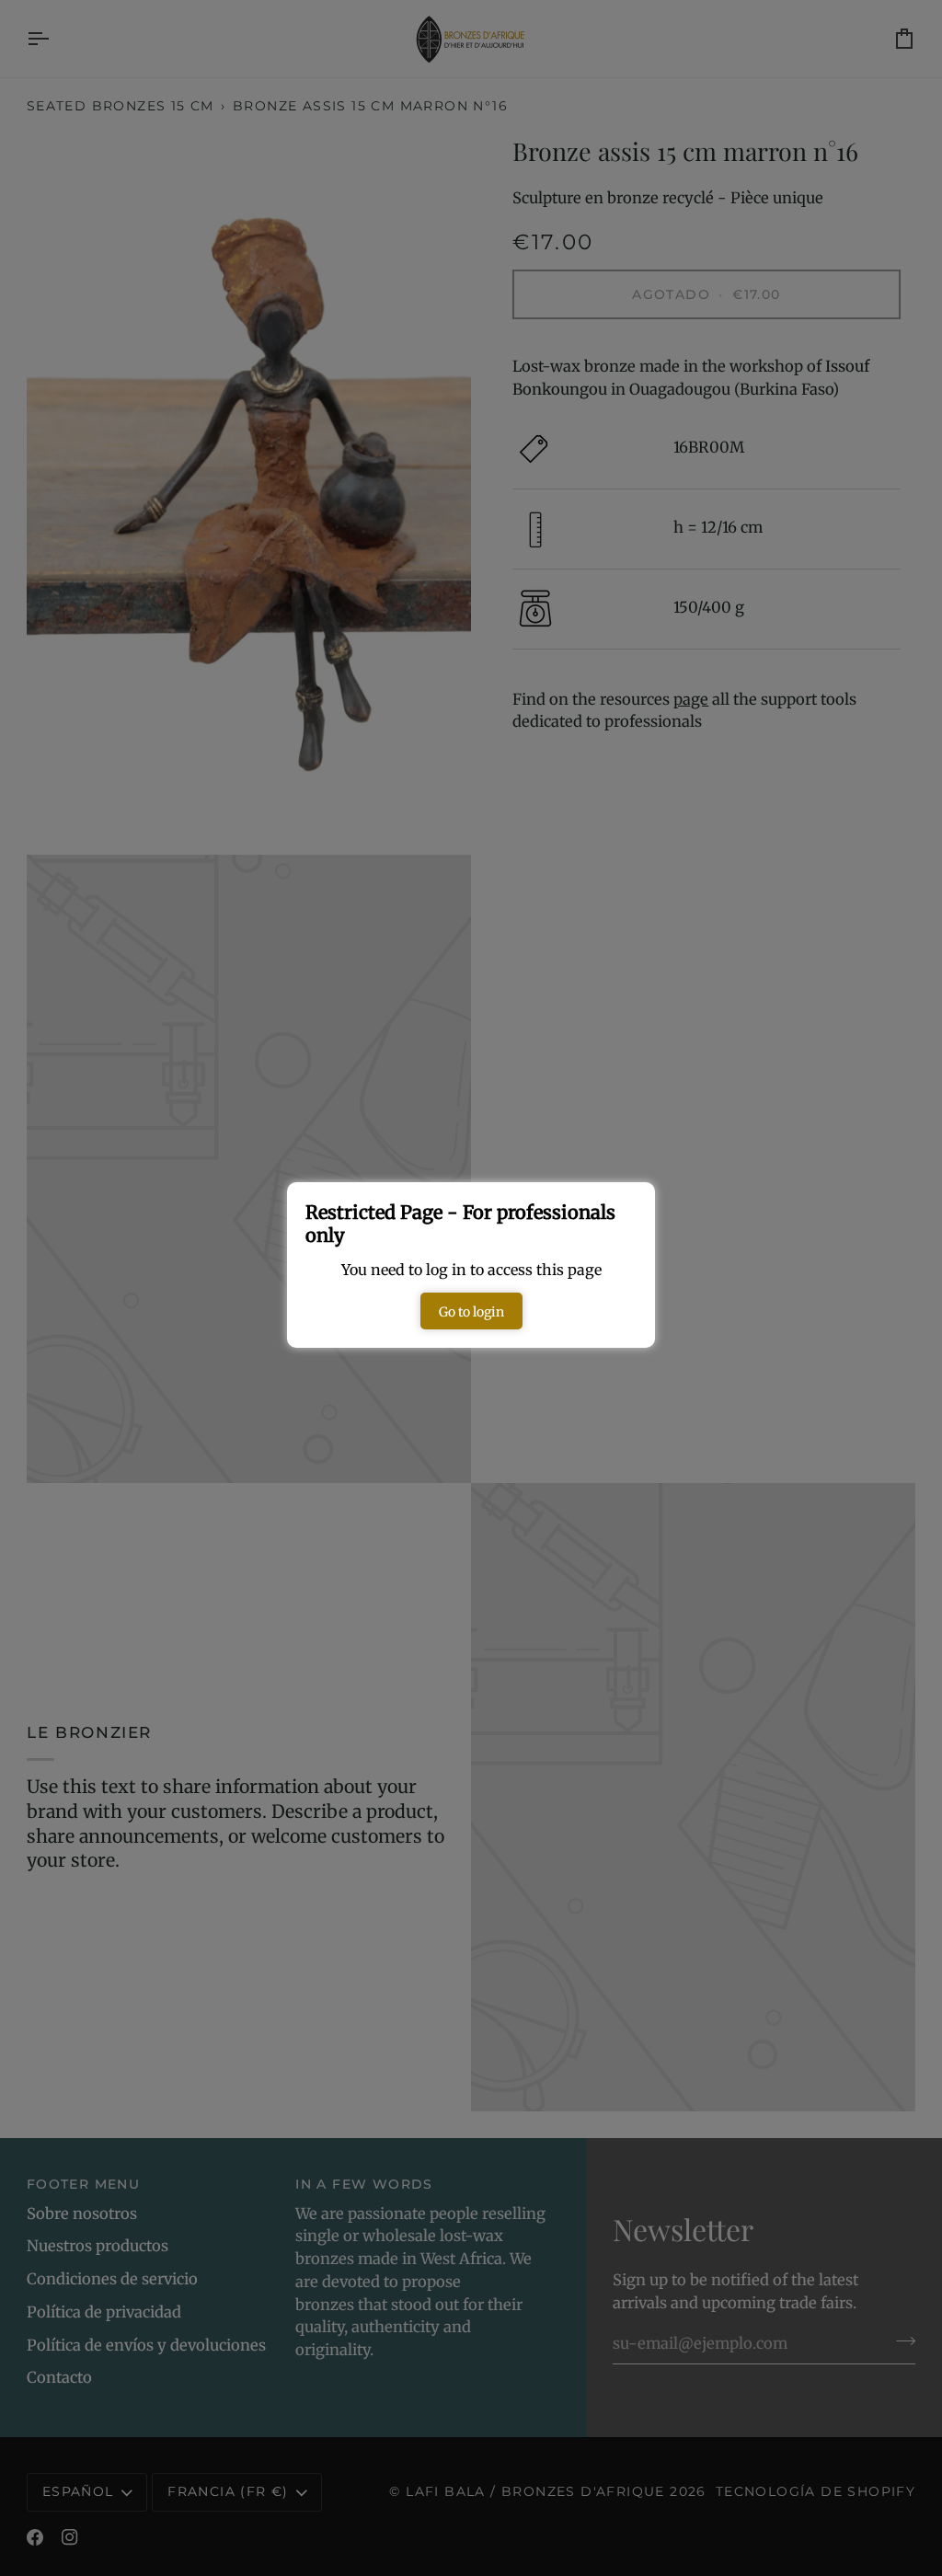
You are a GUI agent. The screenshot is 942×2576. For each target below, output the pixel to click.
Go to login (471, 1312)
